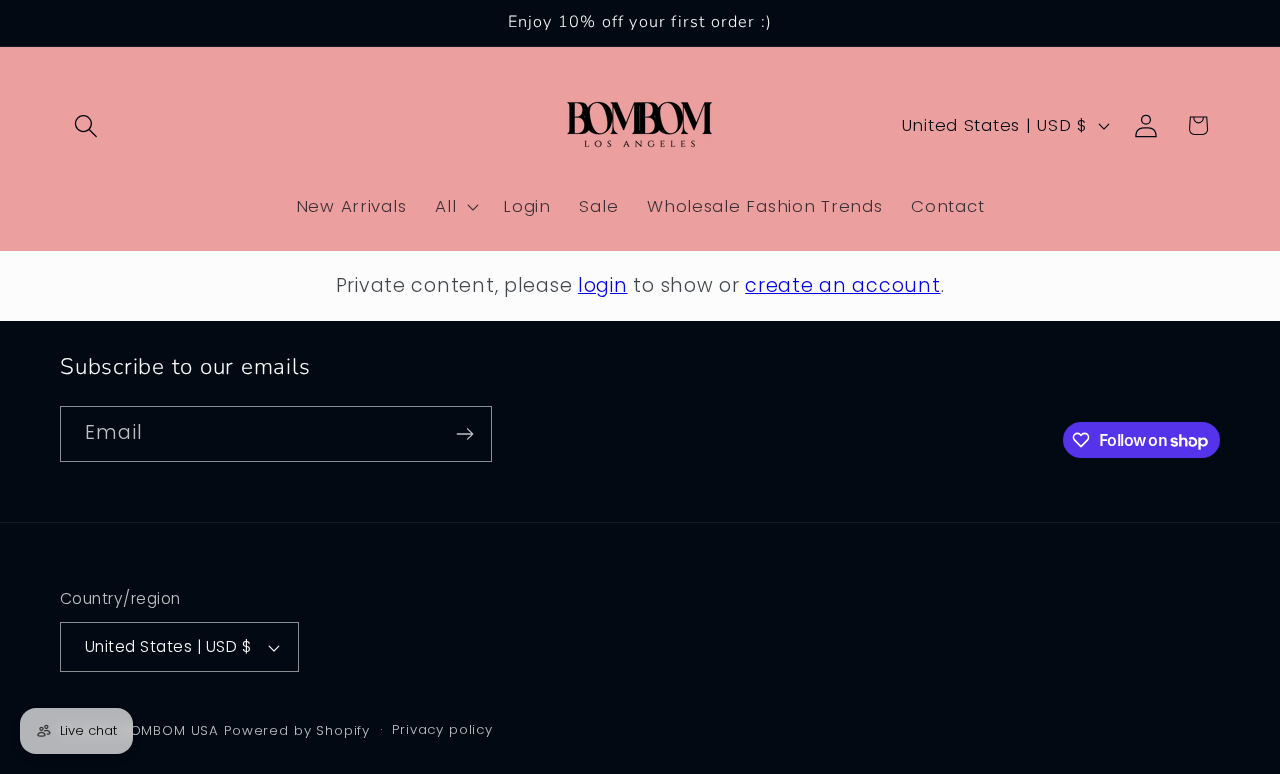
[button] (86, 125)
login (603, 285)
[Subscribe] (464, 434)
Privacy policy (442, 729)
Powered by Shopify (297, 730)
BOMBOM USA (170, 730)
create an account (842, 285)
